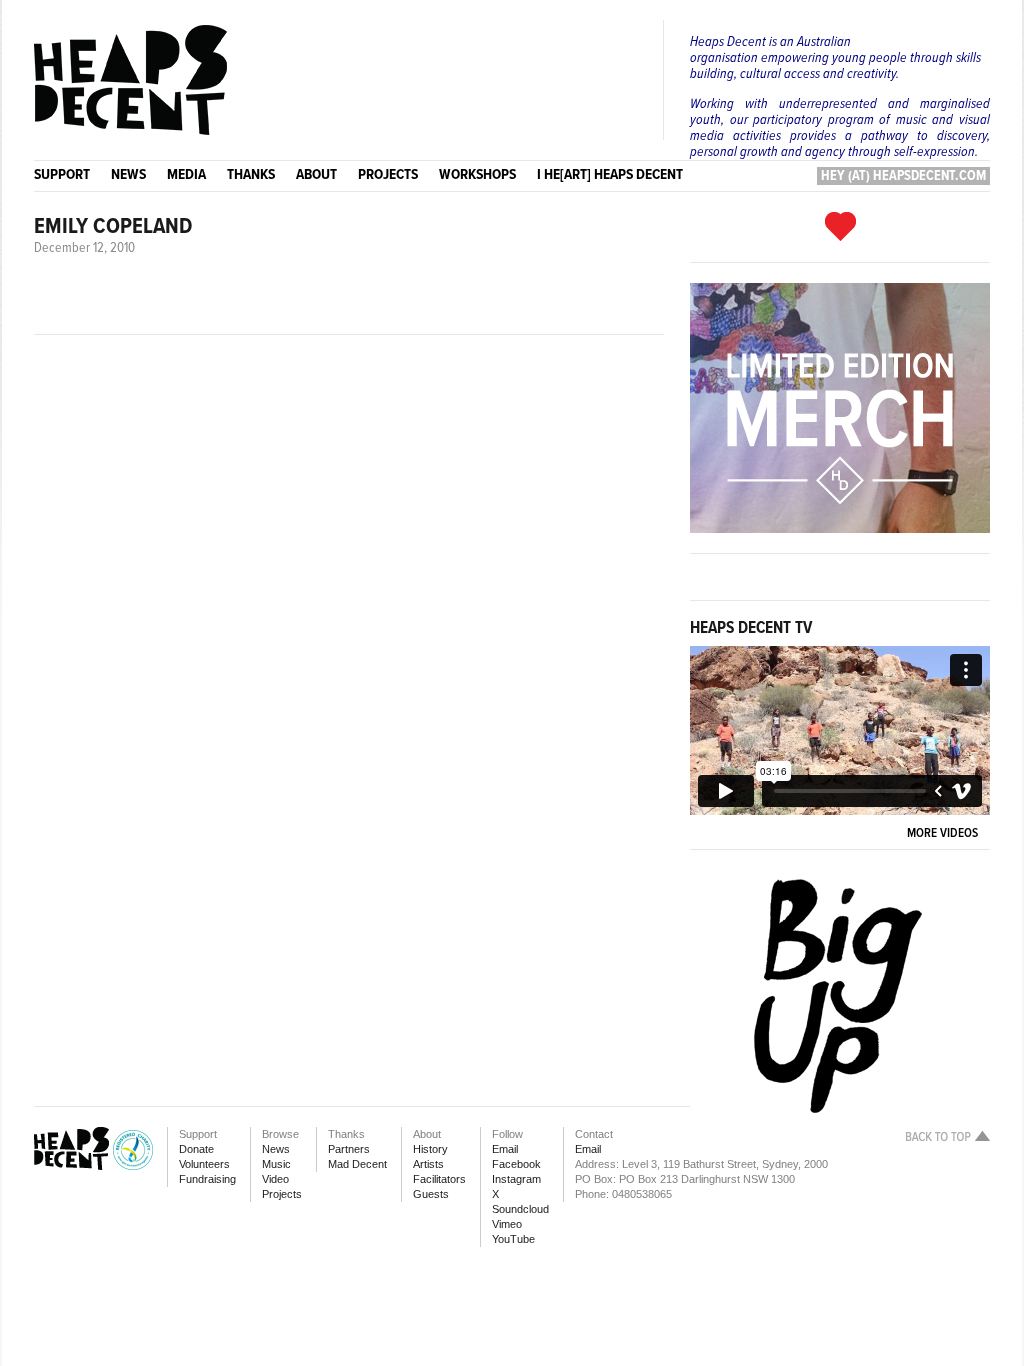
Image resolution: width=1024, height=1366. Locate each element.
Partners (349, 1149)
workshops (477, 175)
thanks (251, 175)
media (186, 175)
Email (505, 1149)
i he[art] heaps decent (610, 175)
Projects (282, 1194)
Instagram (516, 1179)
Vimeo (507, 1224)
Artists (428, 1164)
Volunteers (204, 1164)
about (316, 175)
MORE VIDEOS (945, 833)
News (276, 1149)
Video (275, 1179)
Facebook (516, 1164)
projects (388, 175)
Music (276, 1164)
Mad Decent (357, 1164)
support (62, 175)
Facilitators (439, 1179)
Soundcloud (520, 1209)
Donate (196, 1149)
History (430, 1149)
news (128, 175)
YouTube (513, 1239)
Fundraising (207, 1179)
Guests (431, 1194)
